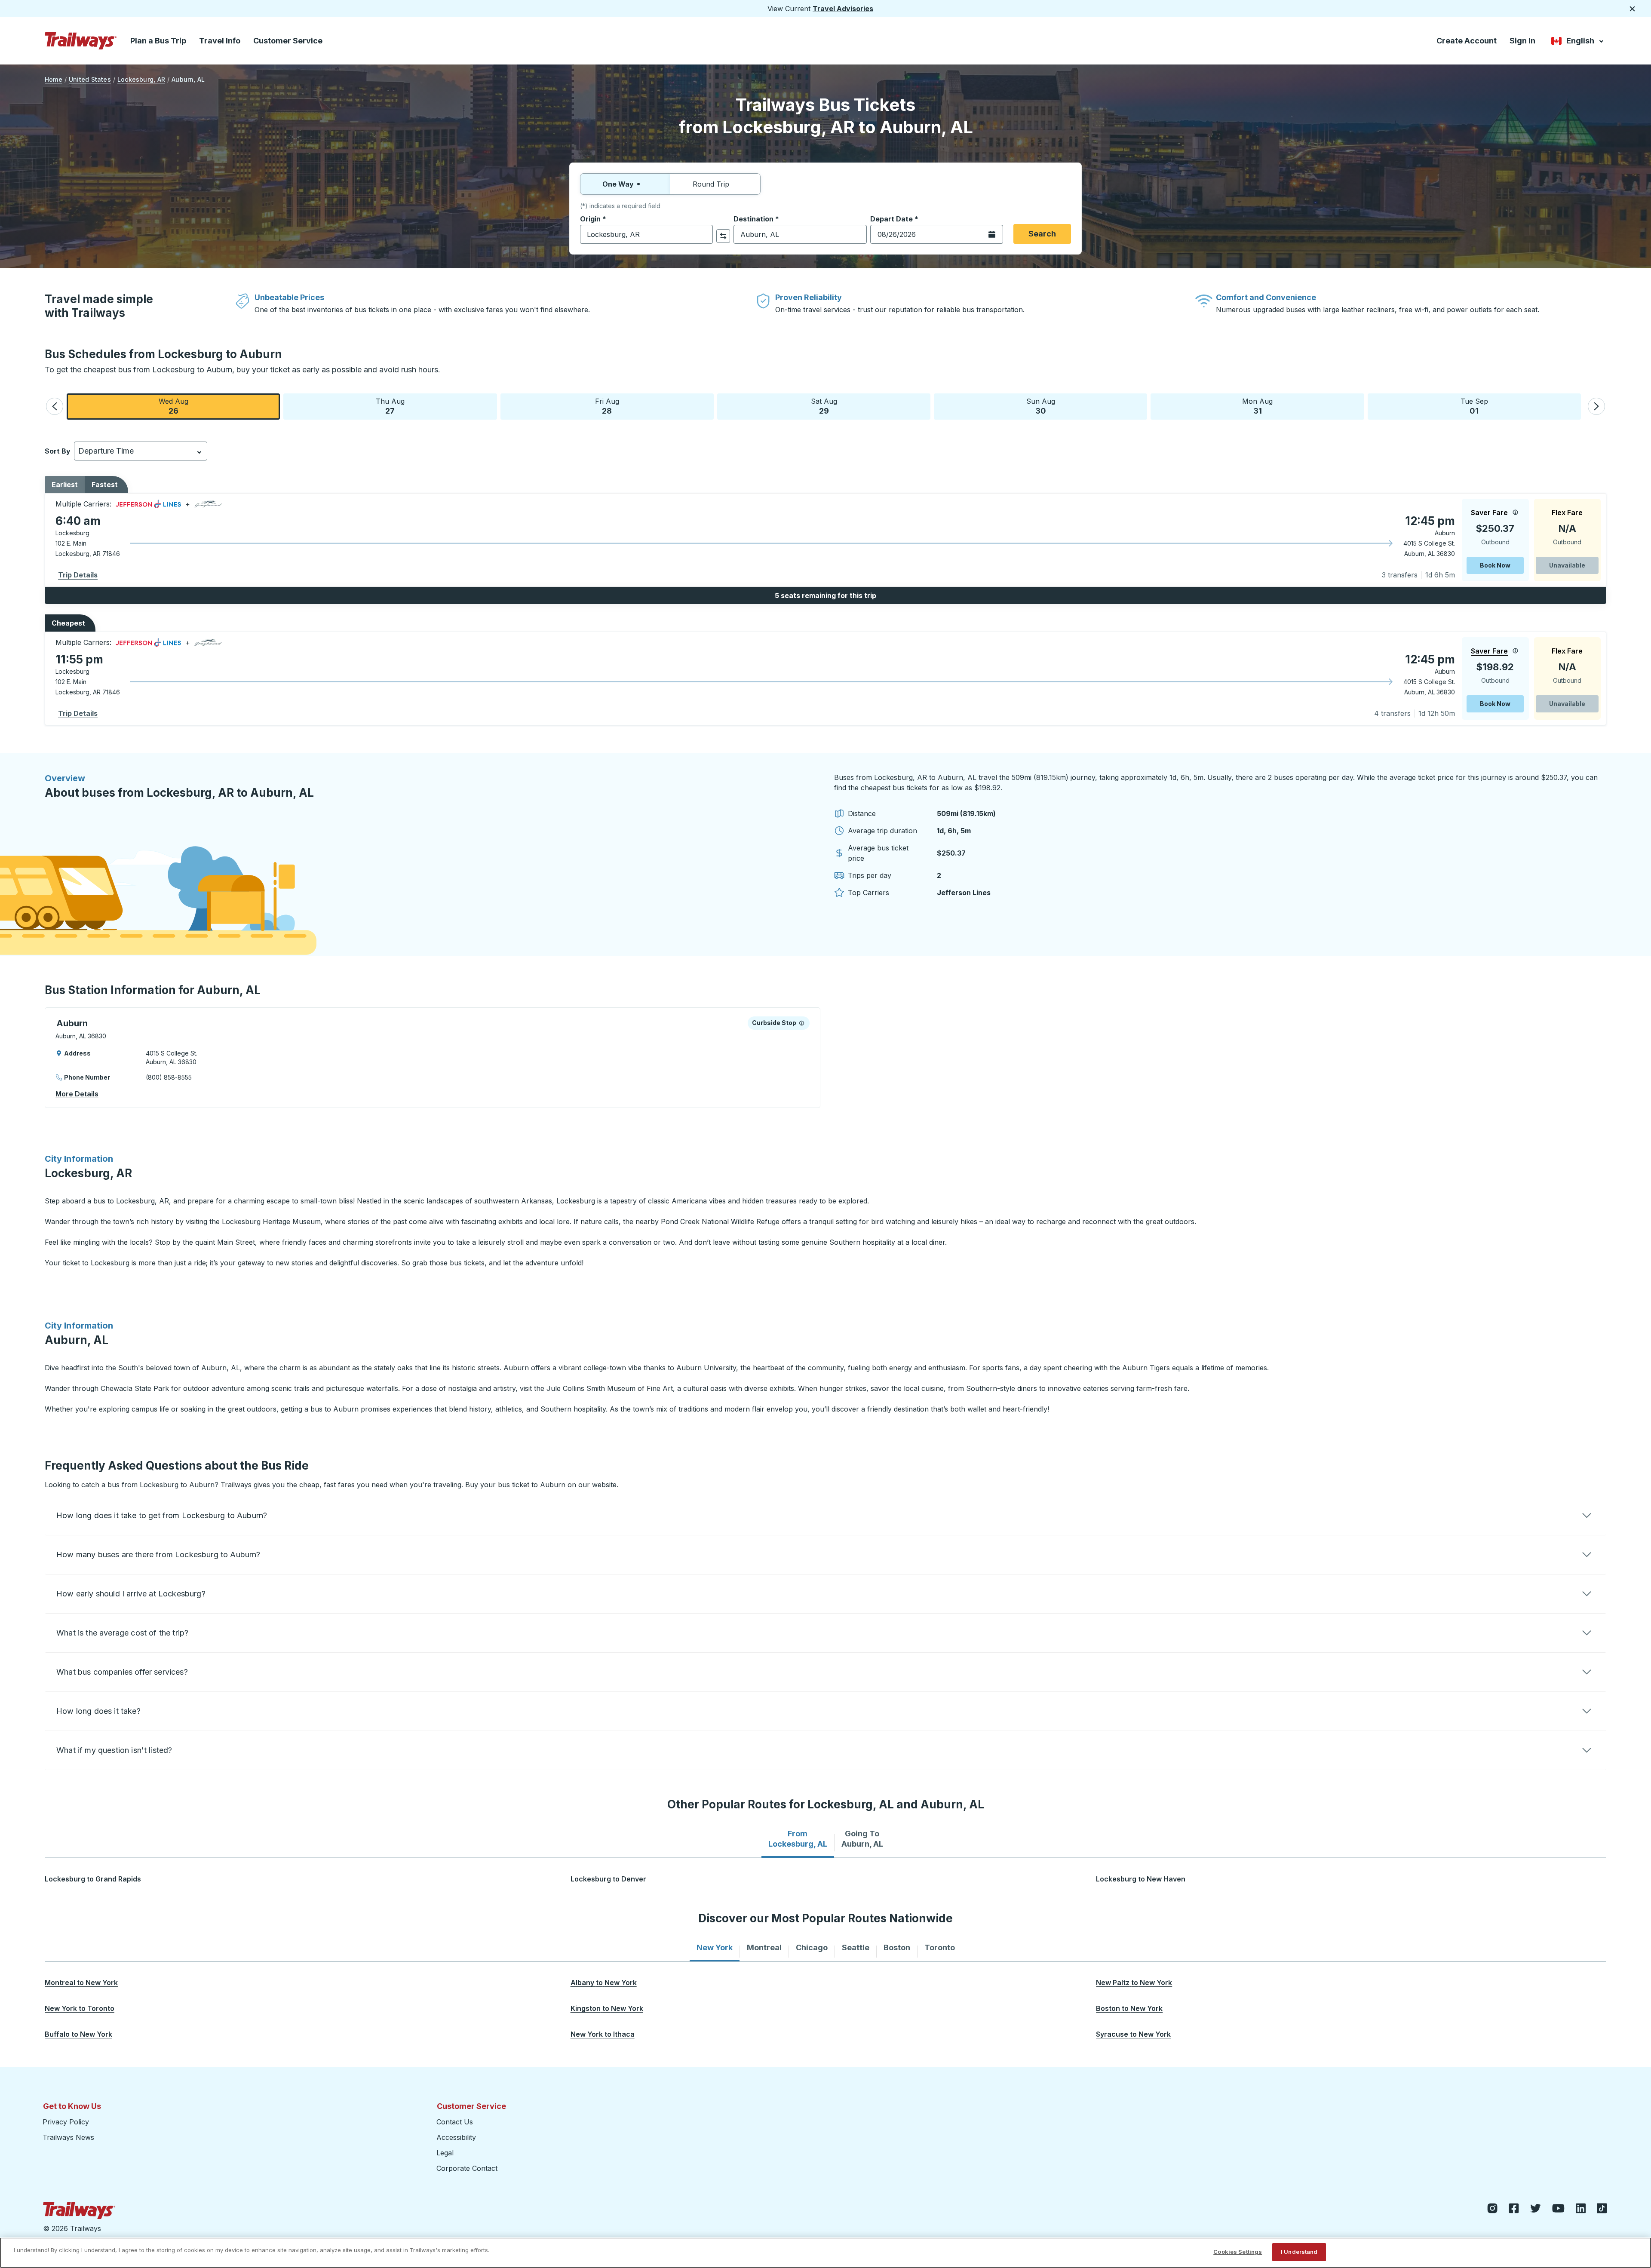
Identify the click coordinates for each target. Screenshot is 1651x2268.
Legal (445, 2153)
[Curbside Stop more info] (802, 1023)
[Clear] (703, 235)
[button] (55, 406)
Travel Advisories (843, 9)
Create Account (1467, 41)
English (1578, 42)
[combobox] (646, 234)
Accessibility (456, 2137)
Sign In (1522, 41)
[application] (825, 540)
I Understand (1299, 2252)
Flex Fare (1567, 513)
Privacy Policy (66, 2122)
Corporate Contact (467, 2168)
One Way (618, 184)
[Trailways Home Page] (81, 41)
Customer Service (288, 41)
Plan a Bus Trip (158, 41)
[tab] (798, 1839)
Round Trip (711, 184)
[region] (825, 2253)
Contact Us (455, 2122)
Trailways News (68, 2137)
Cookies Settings (1238, 2252)
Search (1042, 234)
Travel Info (220, 41)
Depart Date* (894, 219)
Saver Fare (1489, 513)
